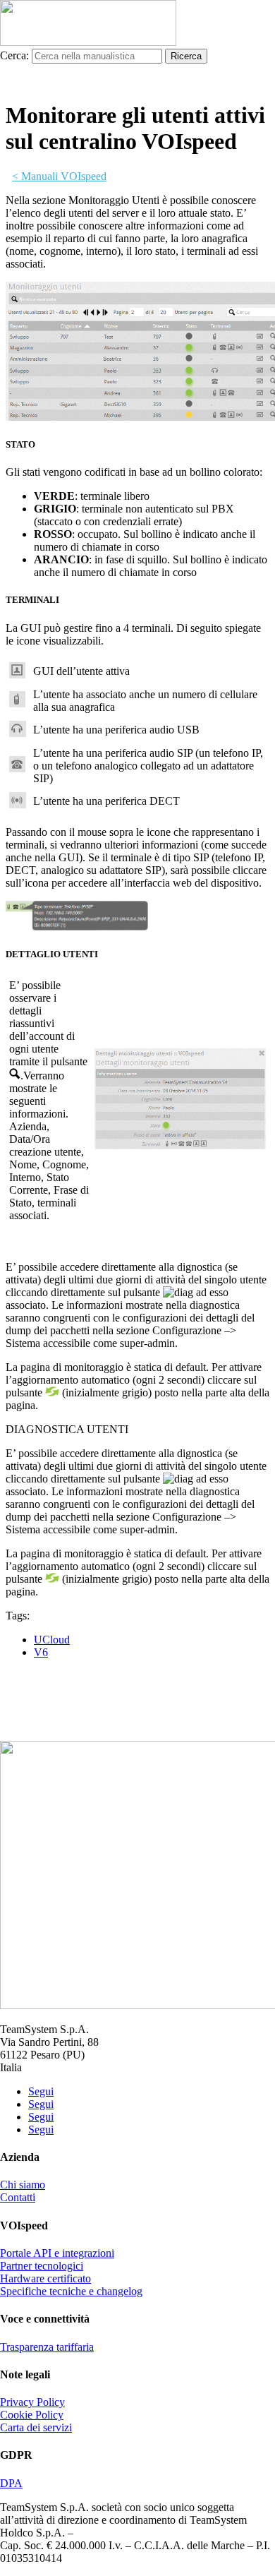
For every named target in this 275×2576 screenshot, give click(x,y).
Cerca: (14, 55)
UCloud (52, 1640)
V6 (41, 1652)
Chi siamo (23, 2185)
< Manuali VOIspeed (59, 176)
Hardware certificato (45, 2278)
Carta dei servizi (36, 2427)
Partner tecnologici (42, 2266)
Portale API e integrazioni (57, 2253)
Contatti (18, 2197)
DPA (11, 2483)
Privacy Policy (32, 2402)
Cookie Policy (32, 2415)
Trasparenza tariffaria (47, 2347)
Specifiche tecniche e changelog (71, 2291)
